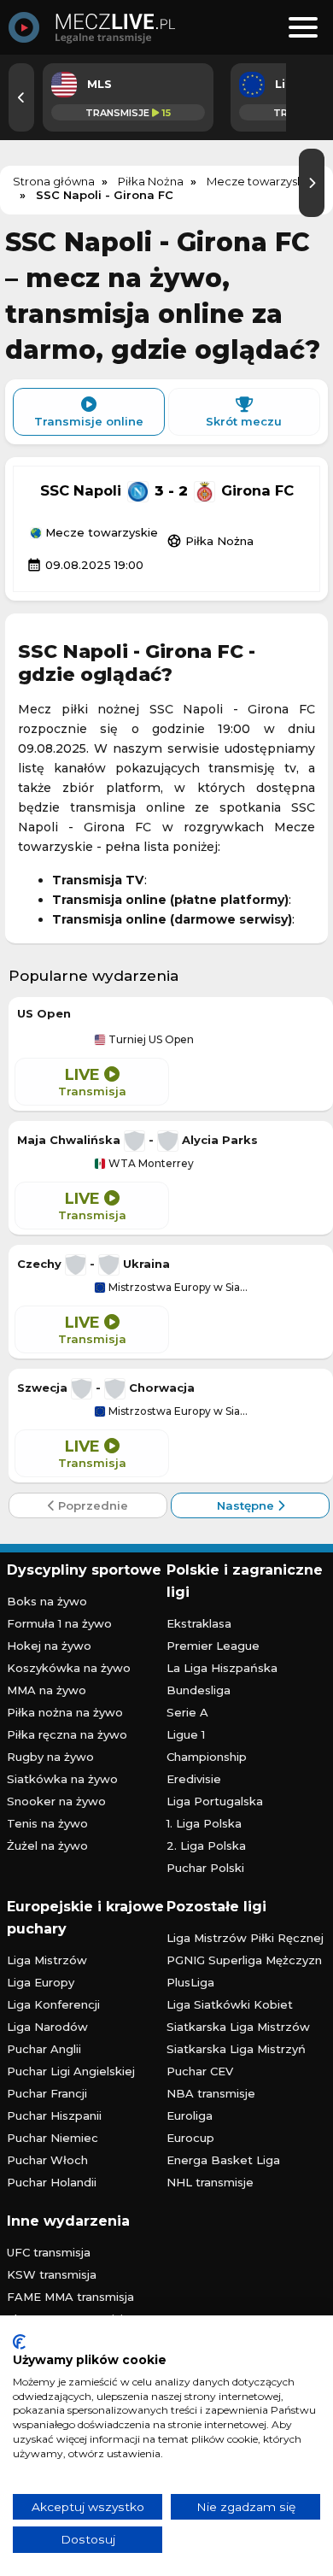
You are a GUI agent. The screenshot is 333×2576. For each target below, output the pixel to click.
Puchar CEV (200, 2071)
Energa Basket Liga (223, 2160)
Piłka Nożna (210, 541)
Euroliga (190, 2115)
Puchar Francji (47, 2093)
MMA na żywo (47, 1690)
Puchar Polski (205, 1868)
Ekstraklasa (199, 1623)
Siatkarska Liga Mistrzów (238, 2027)
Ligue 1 (186, 1734)
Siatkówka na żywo (62, 1779)
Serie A (187, 1712)
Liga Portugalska (215, 1801)
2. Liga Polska (206, 1845)
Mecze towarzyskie (100, 533)
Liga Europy (41, 1982)
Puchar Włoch (47, 2160)
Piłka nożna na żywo (65, 1712)
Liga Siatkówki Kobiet (230, 2004)
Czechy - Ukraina (93, 1264)
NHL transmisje (210, 2182)
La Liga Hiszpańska (222, 1668)
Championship (207, 1757)
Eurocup (190, 2138)
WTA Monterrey (150, 1164)
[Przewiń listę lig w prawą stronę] (312, 183)
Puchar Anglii (44, 2049)
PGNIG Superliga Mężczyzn (244, 1960)
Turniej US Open (150, 1040)
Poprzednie (91, 1505)
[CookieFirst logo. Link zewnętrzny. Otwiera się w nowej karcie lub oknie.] (19, 2342)
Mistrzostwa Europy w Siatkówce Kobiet (177, 1288)
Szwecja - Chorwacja (106, 1388)
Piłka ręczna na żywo (67, 1734)
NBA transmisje (211, 2093)
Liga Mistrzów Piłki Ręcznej (245, 1938)
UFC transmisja (49, 2252)
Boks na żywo (47, 1601)
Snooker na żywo (56, 1801)
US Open (44, 1013)
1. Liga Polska (204, 1823)
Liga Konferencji (53, 2004)
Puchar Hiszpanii (54, 2115)
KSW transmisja (52, 2274)
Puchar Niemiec (53, 2138)
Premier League (213, 1646)
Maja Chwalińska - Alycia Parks (137, 1140)
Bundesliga (199, 1690)
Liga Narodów (47, 2027)
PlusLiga (190, 1982)
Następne (247, 1505)
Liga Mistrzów (47, 1960)
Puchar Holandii (52, 2182)
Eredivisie (194, 1779)
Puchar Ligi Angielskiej (71, 2071)
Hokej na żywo (49, 1646)
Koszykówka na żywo (69, 1668)
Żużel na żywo (47, 1845)
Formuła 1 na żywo (59, 1623)
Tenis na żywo (47, 1823)
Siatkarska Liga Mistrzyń (236, 2049)
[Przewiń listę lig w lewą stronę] (21, 97)
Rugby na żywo (50, 1757)
